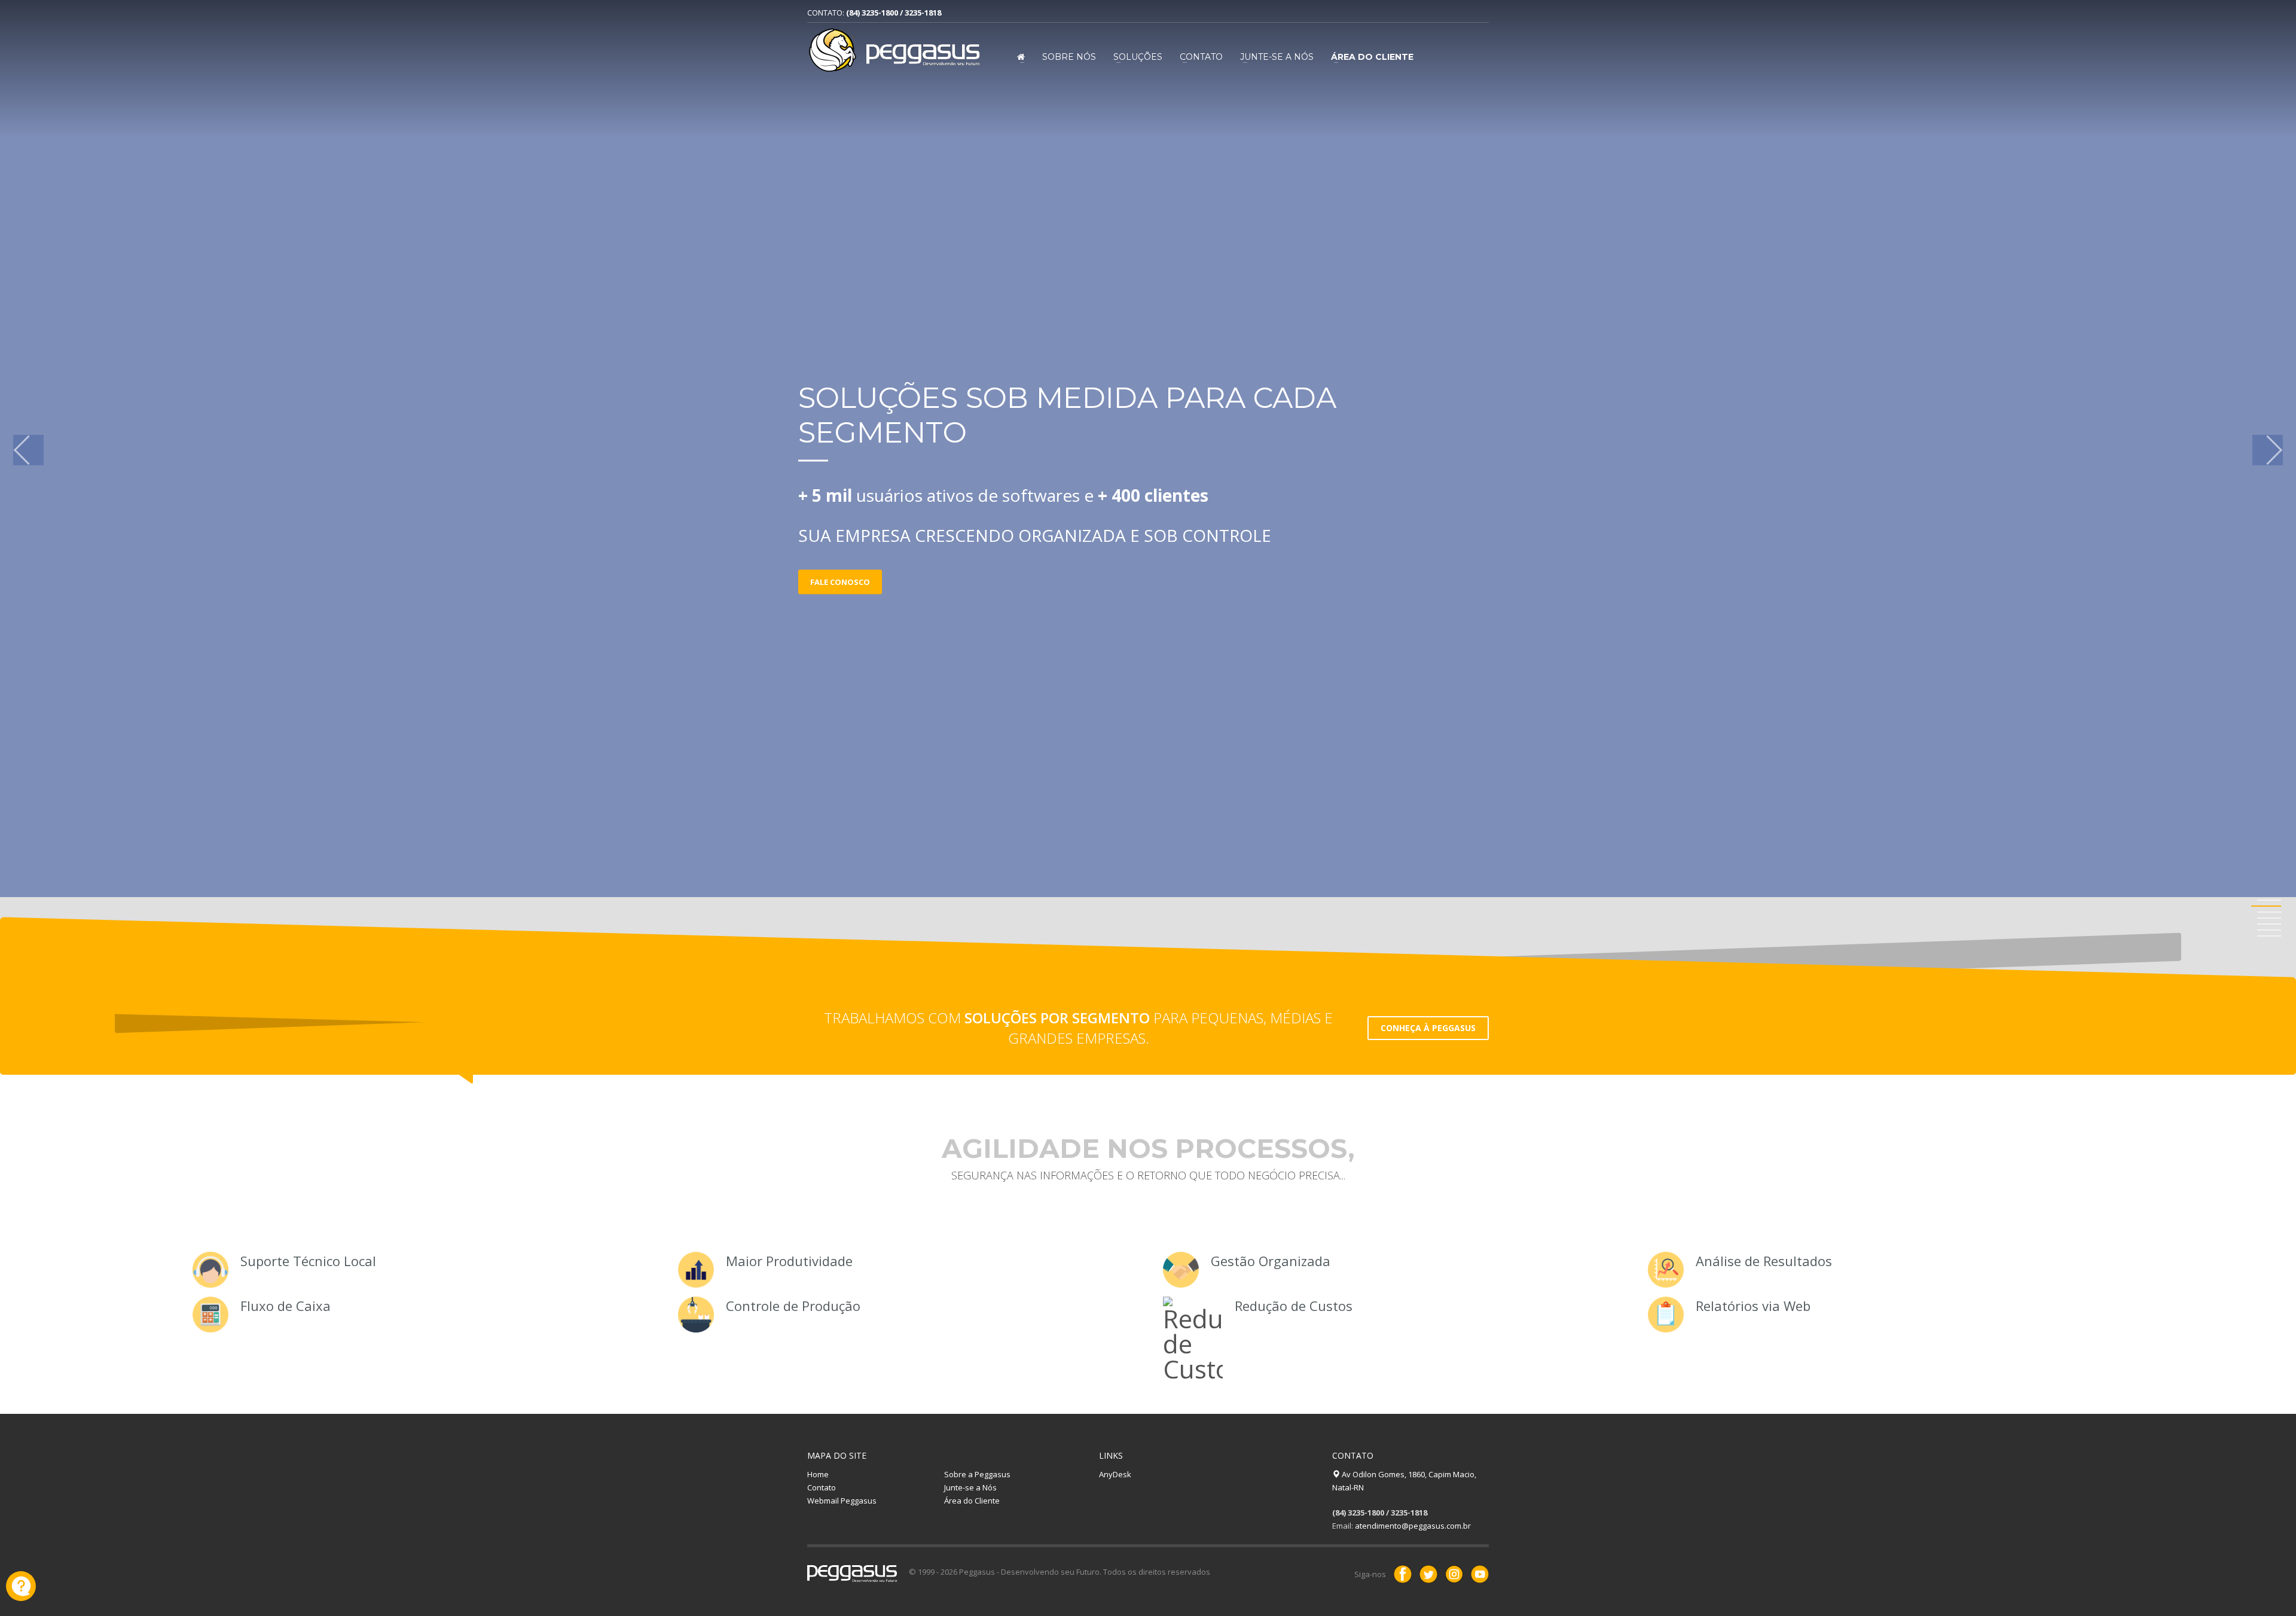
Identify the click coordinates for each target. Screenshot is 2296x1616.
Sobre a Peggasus (977, 1474)
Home (818, 1474)
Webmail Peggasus (842, 1501)
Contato (1201, 57)
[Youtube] (1480, 1574)
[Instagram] (1454, 1574)
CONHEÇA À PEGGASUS (1428, 1028)
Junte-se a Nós (1277, 57)
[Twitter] (1428, 1574)
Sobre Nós (1069, 57)
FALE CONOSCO (840, 582)
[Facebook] (1403, 1574)
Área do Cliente (972, 1501)
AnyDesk (1115, 1474)
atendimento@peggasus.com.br (1413, 1526)
